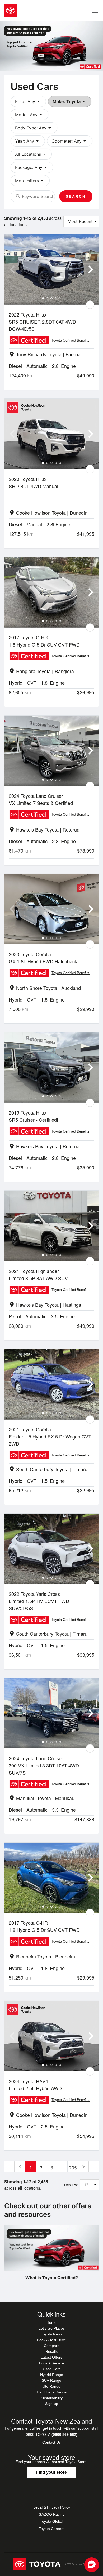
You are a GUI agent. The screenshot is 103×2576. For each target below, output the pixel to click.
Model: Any (29, 115)
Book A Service (51, 2363)
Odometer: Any (70, 141)
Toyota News (52, 2334)
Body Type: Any (34, 128)
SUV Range (51, 2380)
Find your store (51, 2472)
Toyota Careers (52, 2529)
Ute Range (51, 2386)
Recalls (51, 2351)
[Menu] (95, 11)
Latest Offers (51, 2357)
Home (51, 2322)
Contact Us (51, 2442)
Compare (52, 2346)
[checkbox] (90, 305)
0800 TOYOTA (52, 2434)
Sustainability (52, 2398)
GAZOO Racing (52, 2514)
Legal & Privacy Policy (52, 2507)
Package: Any (32, 167)
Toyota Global (52, 2521)
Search (76, 196)
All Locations (31, 154)
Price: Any (28, 101)
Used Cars (52, 2369)
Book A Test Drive (51, 2340)
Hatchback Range (52, 2392)
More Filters (30, 181)
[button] (92, 2565)
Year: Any (28, 141)
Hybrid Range (52, 2375)
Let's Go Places (52, 2328)
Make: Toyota (70, 101)
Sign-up (52, 2404)
